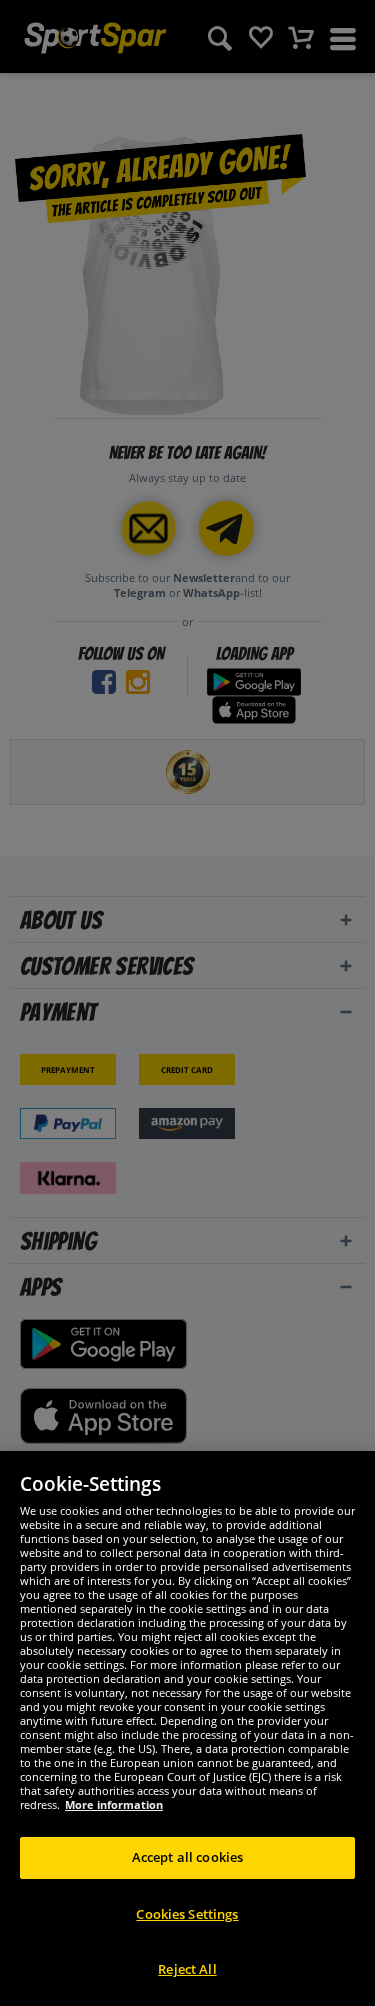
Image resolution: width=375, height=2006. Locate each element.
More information (114, 1804)
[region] (187, 1728)
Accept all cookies (187, 1857)
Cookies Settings (187, 1914)
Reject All (187, 1969)
